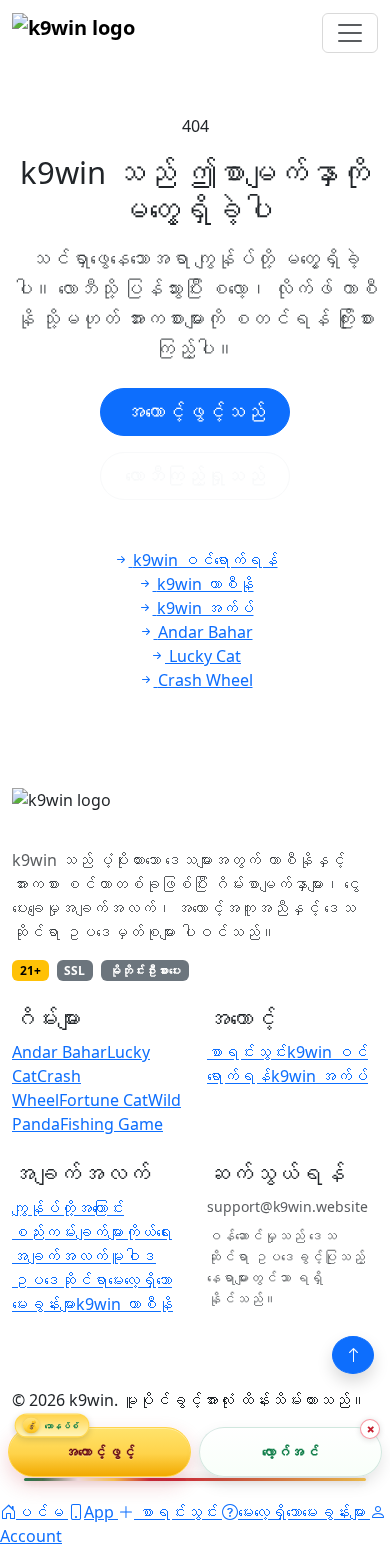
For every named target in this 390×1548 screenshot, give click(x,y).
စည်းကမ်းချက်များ (68, 1232)
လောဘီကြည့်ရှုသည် (195, 475)
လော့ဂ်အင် (290, 1451)
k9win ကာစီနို (124, 1304)
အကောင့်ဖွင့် (99, 1451)
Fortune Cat (103, 1100)
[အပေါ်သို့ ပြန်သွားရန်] (353, 1355)
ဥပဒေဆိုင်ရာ (60, 1280)
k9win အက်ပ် (319, 1076)
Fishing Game (111, 1124)
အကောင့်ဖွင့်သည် (195, 411)
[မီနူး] (350, 33)
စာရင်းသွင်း (247, 1052)
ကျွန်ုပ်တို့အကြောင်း (68, 1208)
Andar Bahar (59, 1052)
